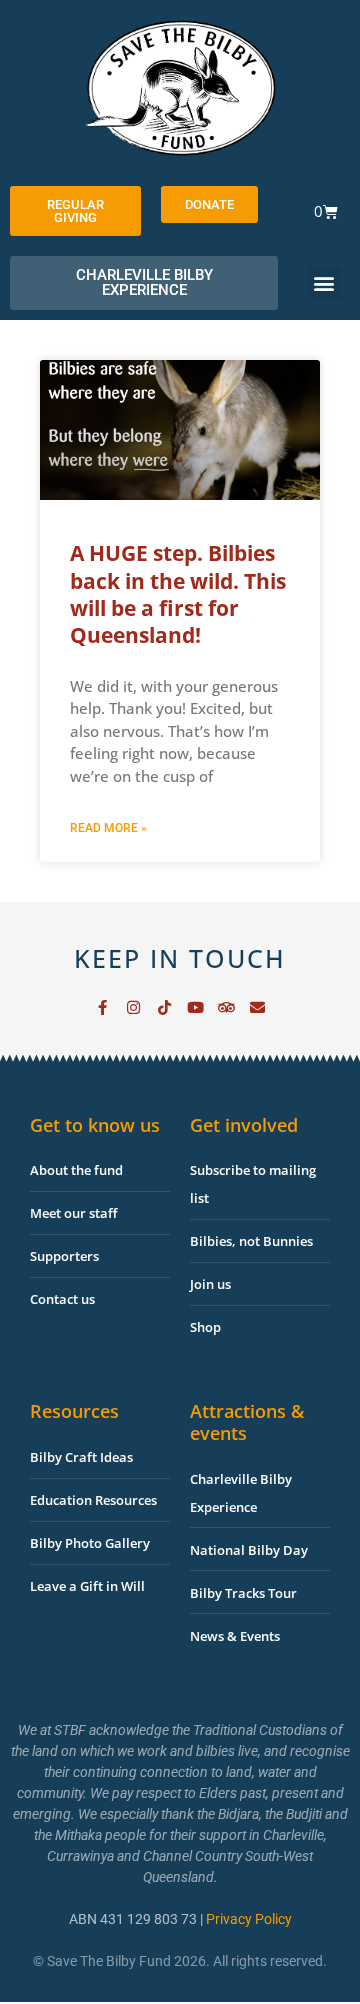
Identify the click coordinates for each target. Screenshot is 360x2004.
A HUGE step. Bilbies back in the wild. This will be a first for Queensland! (178, 594)
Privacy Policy (249, 1919)
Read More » (108, 828)
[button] (324, 283)
